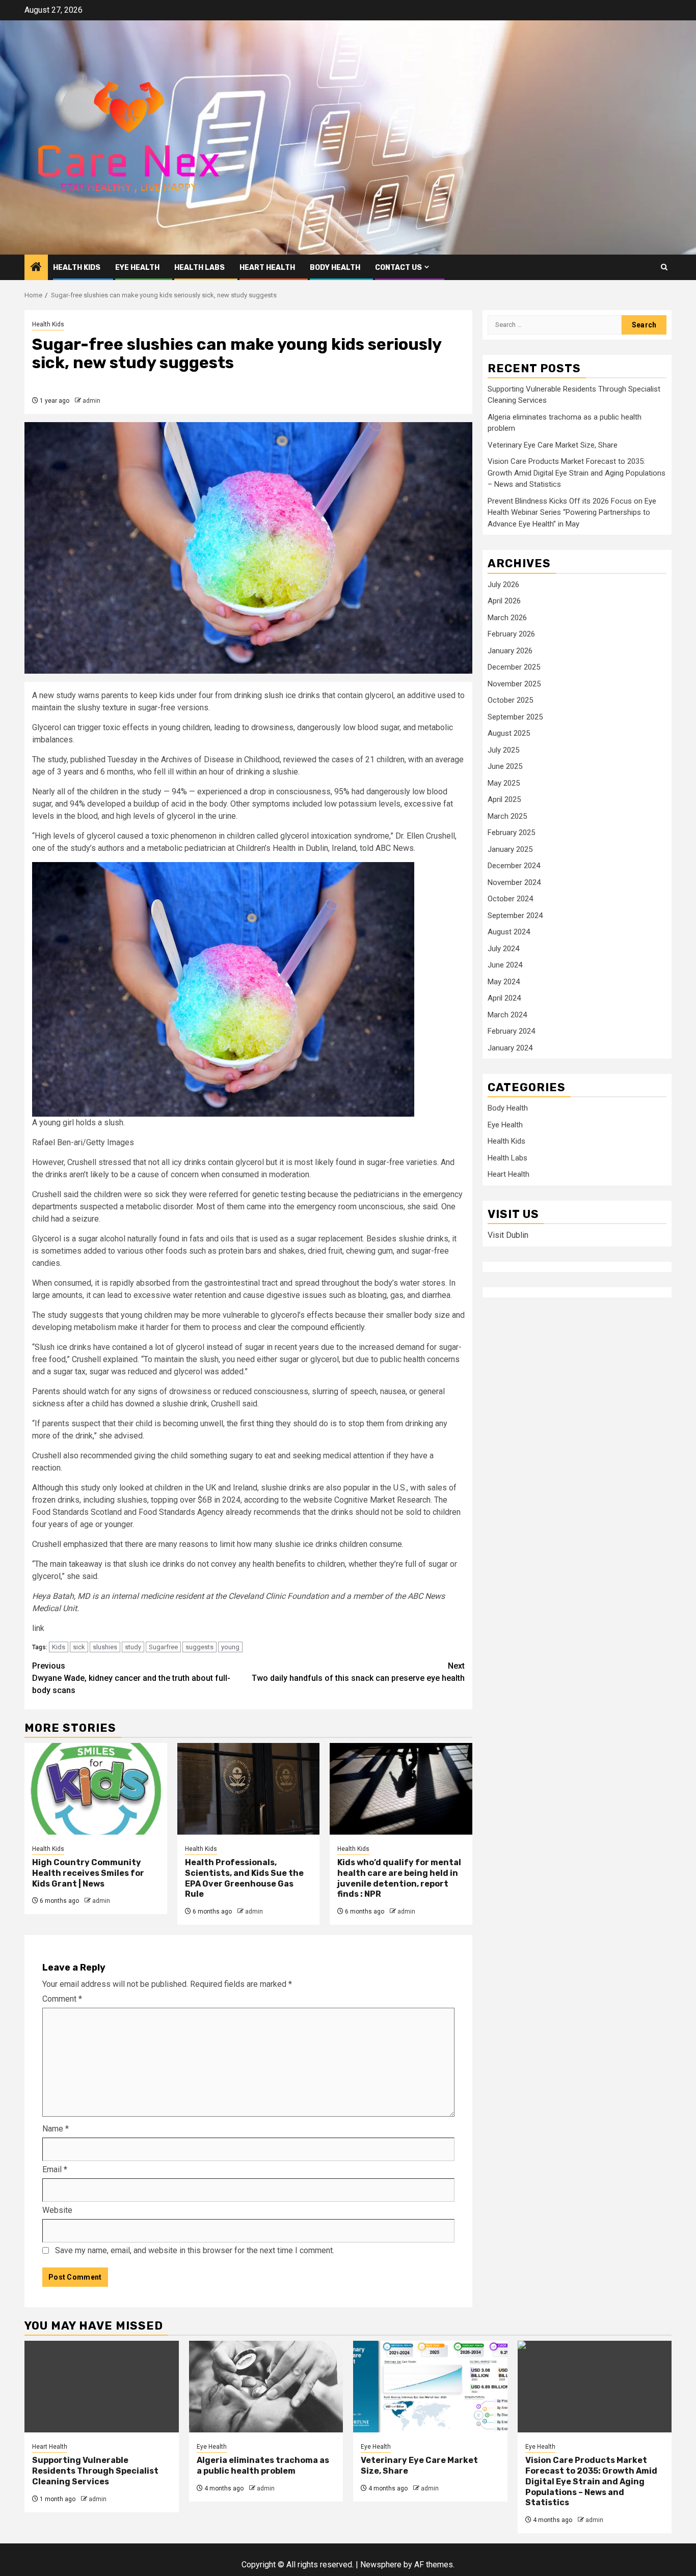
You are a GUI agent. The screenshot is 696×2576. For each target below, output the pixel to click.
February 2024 (511, 1032)
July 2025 (503, 750)
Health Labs (199, 268)
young (230, 1647)
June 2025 (505, 767)
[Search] (664, 267)
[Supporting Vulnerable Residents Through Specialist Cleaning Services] (102, 2387)
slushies (105, 1647)
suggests (199, 1647)
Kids (59, 1647)
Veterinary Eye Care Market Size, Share (553, 446)
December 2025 (514, 668)
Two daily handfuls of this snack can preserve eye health (358, 1672)
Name (56, 2129)
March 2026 (507, 618)
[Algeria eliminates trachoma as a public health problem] (266, 2387)
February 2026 (511, 634)
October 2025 (510, 701)
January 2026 (510, 651)
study (133, 1647)
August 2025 (509, 734)
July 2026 (503, 585)
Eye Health (137, 268)
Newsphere (381, 2565)
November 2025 (514, 684)
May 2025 (504, 783)
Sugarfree (163, 1647)
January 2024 (510, 1048)
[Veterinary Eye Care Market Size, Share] (430, 2387)
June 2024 (505, 965)
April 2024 (504, 999)
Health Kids (77, 268)
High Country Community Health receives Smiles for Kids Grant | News (88, 1873)
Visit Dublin (508, 1236)
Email (55, 2169)
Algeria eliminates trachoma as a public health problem (263, 2466)
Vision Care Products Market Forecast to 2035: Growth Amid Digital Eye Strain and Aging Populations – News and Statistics (577, 473)
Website (57, 2210)
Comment (62, 1999)
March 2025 (507, 816)
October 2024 (510, 899)
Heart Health (267, 268)
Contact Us (398, 268)
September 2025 (515, 717)
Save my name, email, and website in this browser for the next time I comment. (195, 2250)
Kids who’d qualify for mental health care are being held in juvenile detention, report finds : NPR (399, 1878)
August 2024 (509, 932)
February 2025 (511, 833)
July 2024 (503, 949)
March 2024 (507, 1015)
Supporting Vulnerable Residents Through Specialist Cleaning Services (95, 2471)
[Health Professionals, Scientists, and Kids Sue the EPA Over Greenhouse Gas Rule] (249, 1789)
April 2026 (504, 601)
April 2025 (504, 800)
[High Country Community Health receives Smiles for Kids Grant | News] (96, 1789)
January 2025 (510, 849)
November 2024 (514, 882)
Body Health (335, 268)
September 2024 (515, 916)
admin (91, 401)
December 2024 (514, 866)
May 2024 (504, 982)
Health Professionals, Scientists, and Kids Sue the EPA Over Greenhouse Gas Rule (244, 1878)
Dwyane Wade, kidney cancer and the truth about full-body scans (131, 1678)
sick (79, 1647)
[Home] (36, 268)
